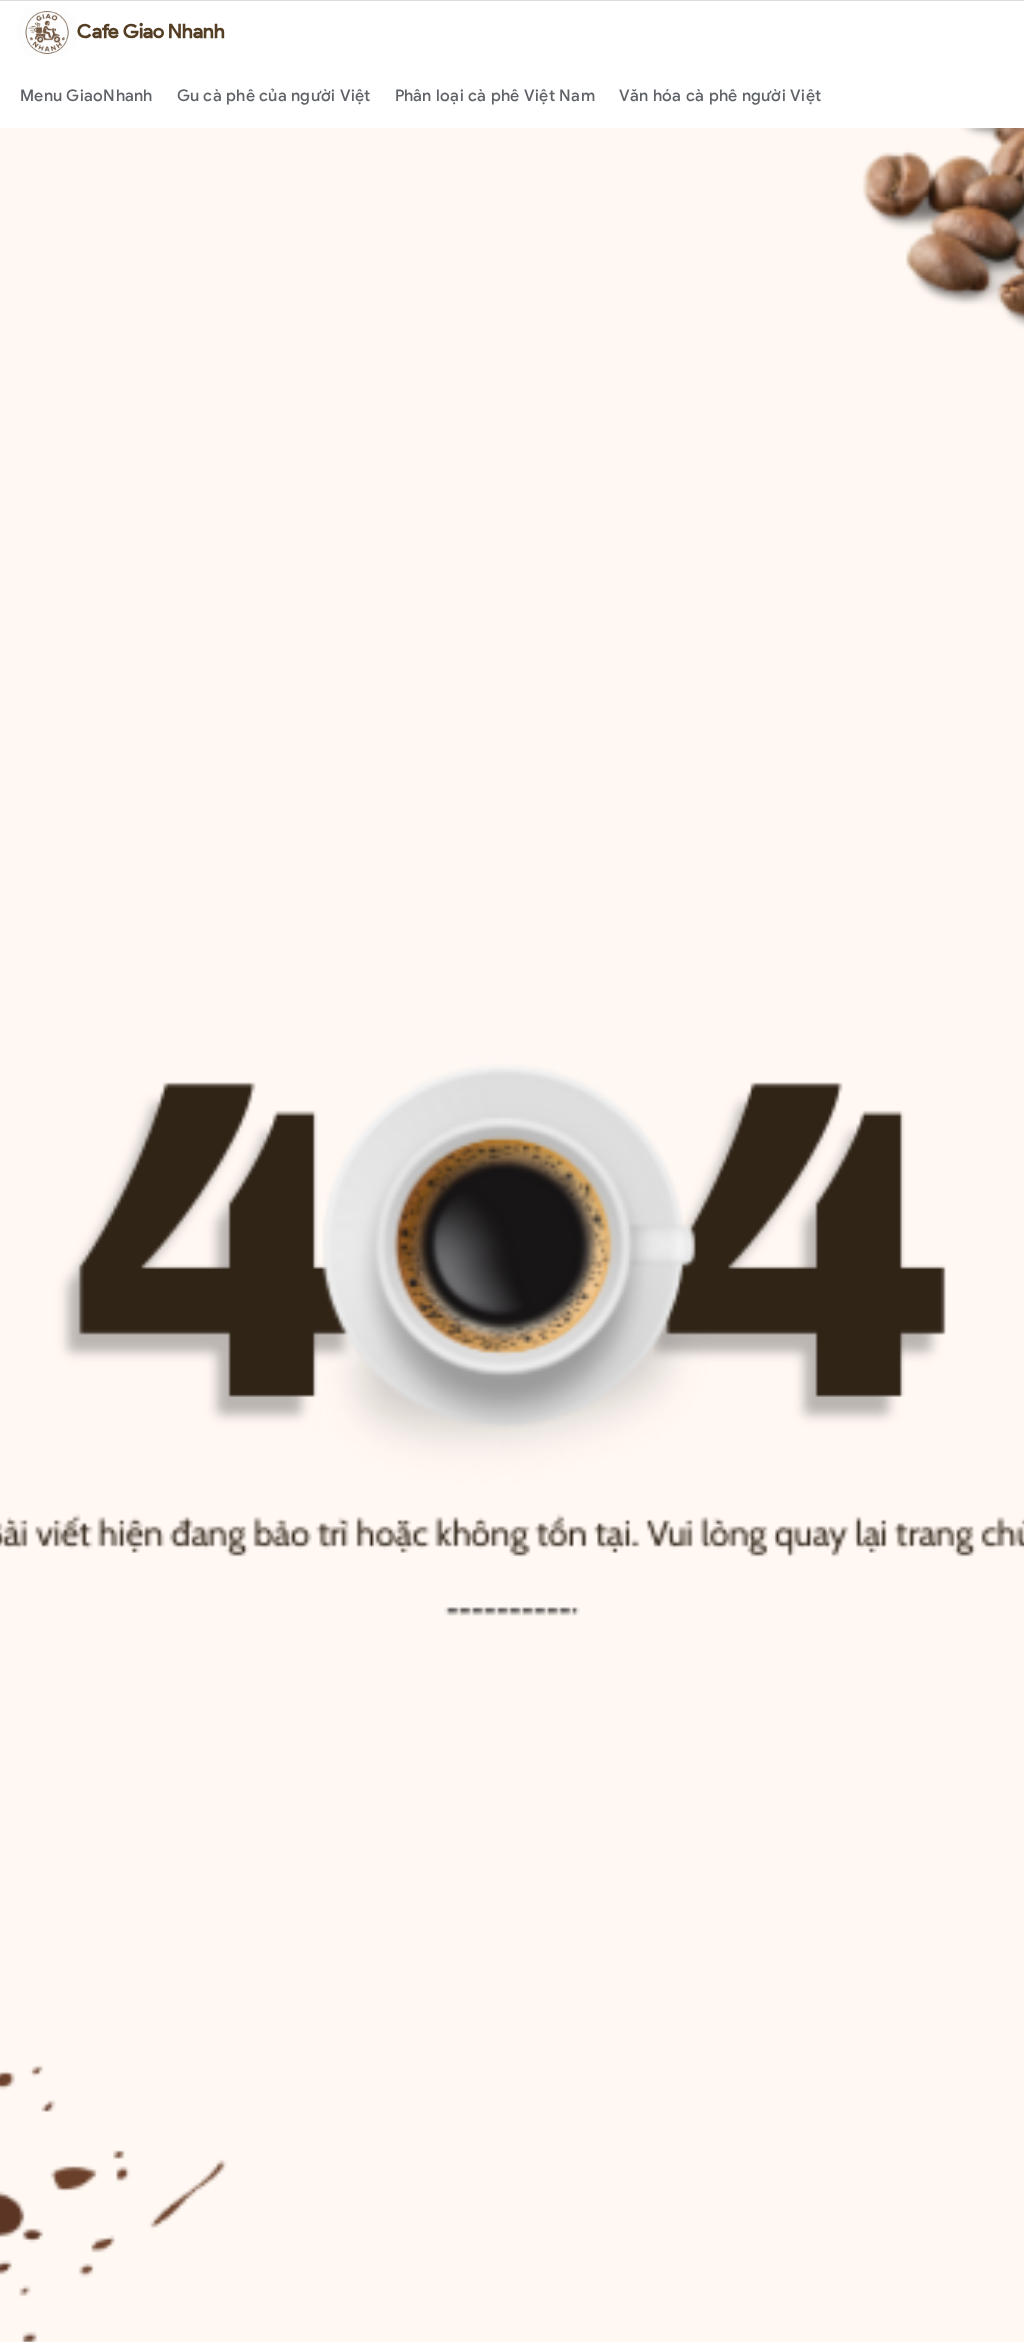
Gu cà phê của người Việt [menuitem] (274, 96)
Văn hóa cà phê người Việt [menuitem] (720, 96)
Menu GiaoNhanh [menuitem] (86, 96)
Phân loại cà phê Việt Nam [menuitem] (495, 96)
